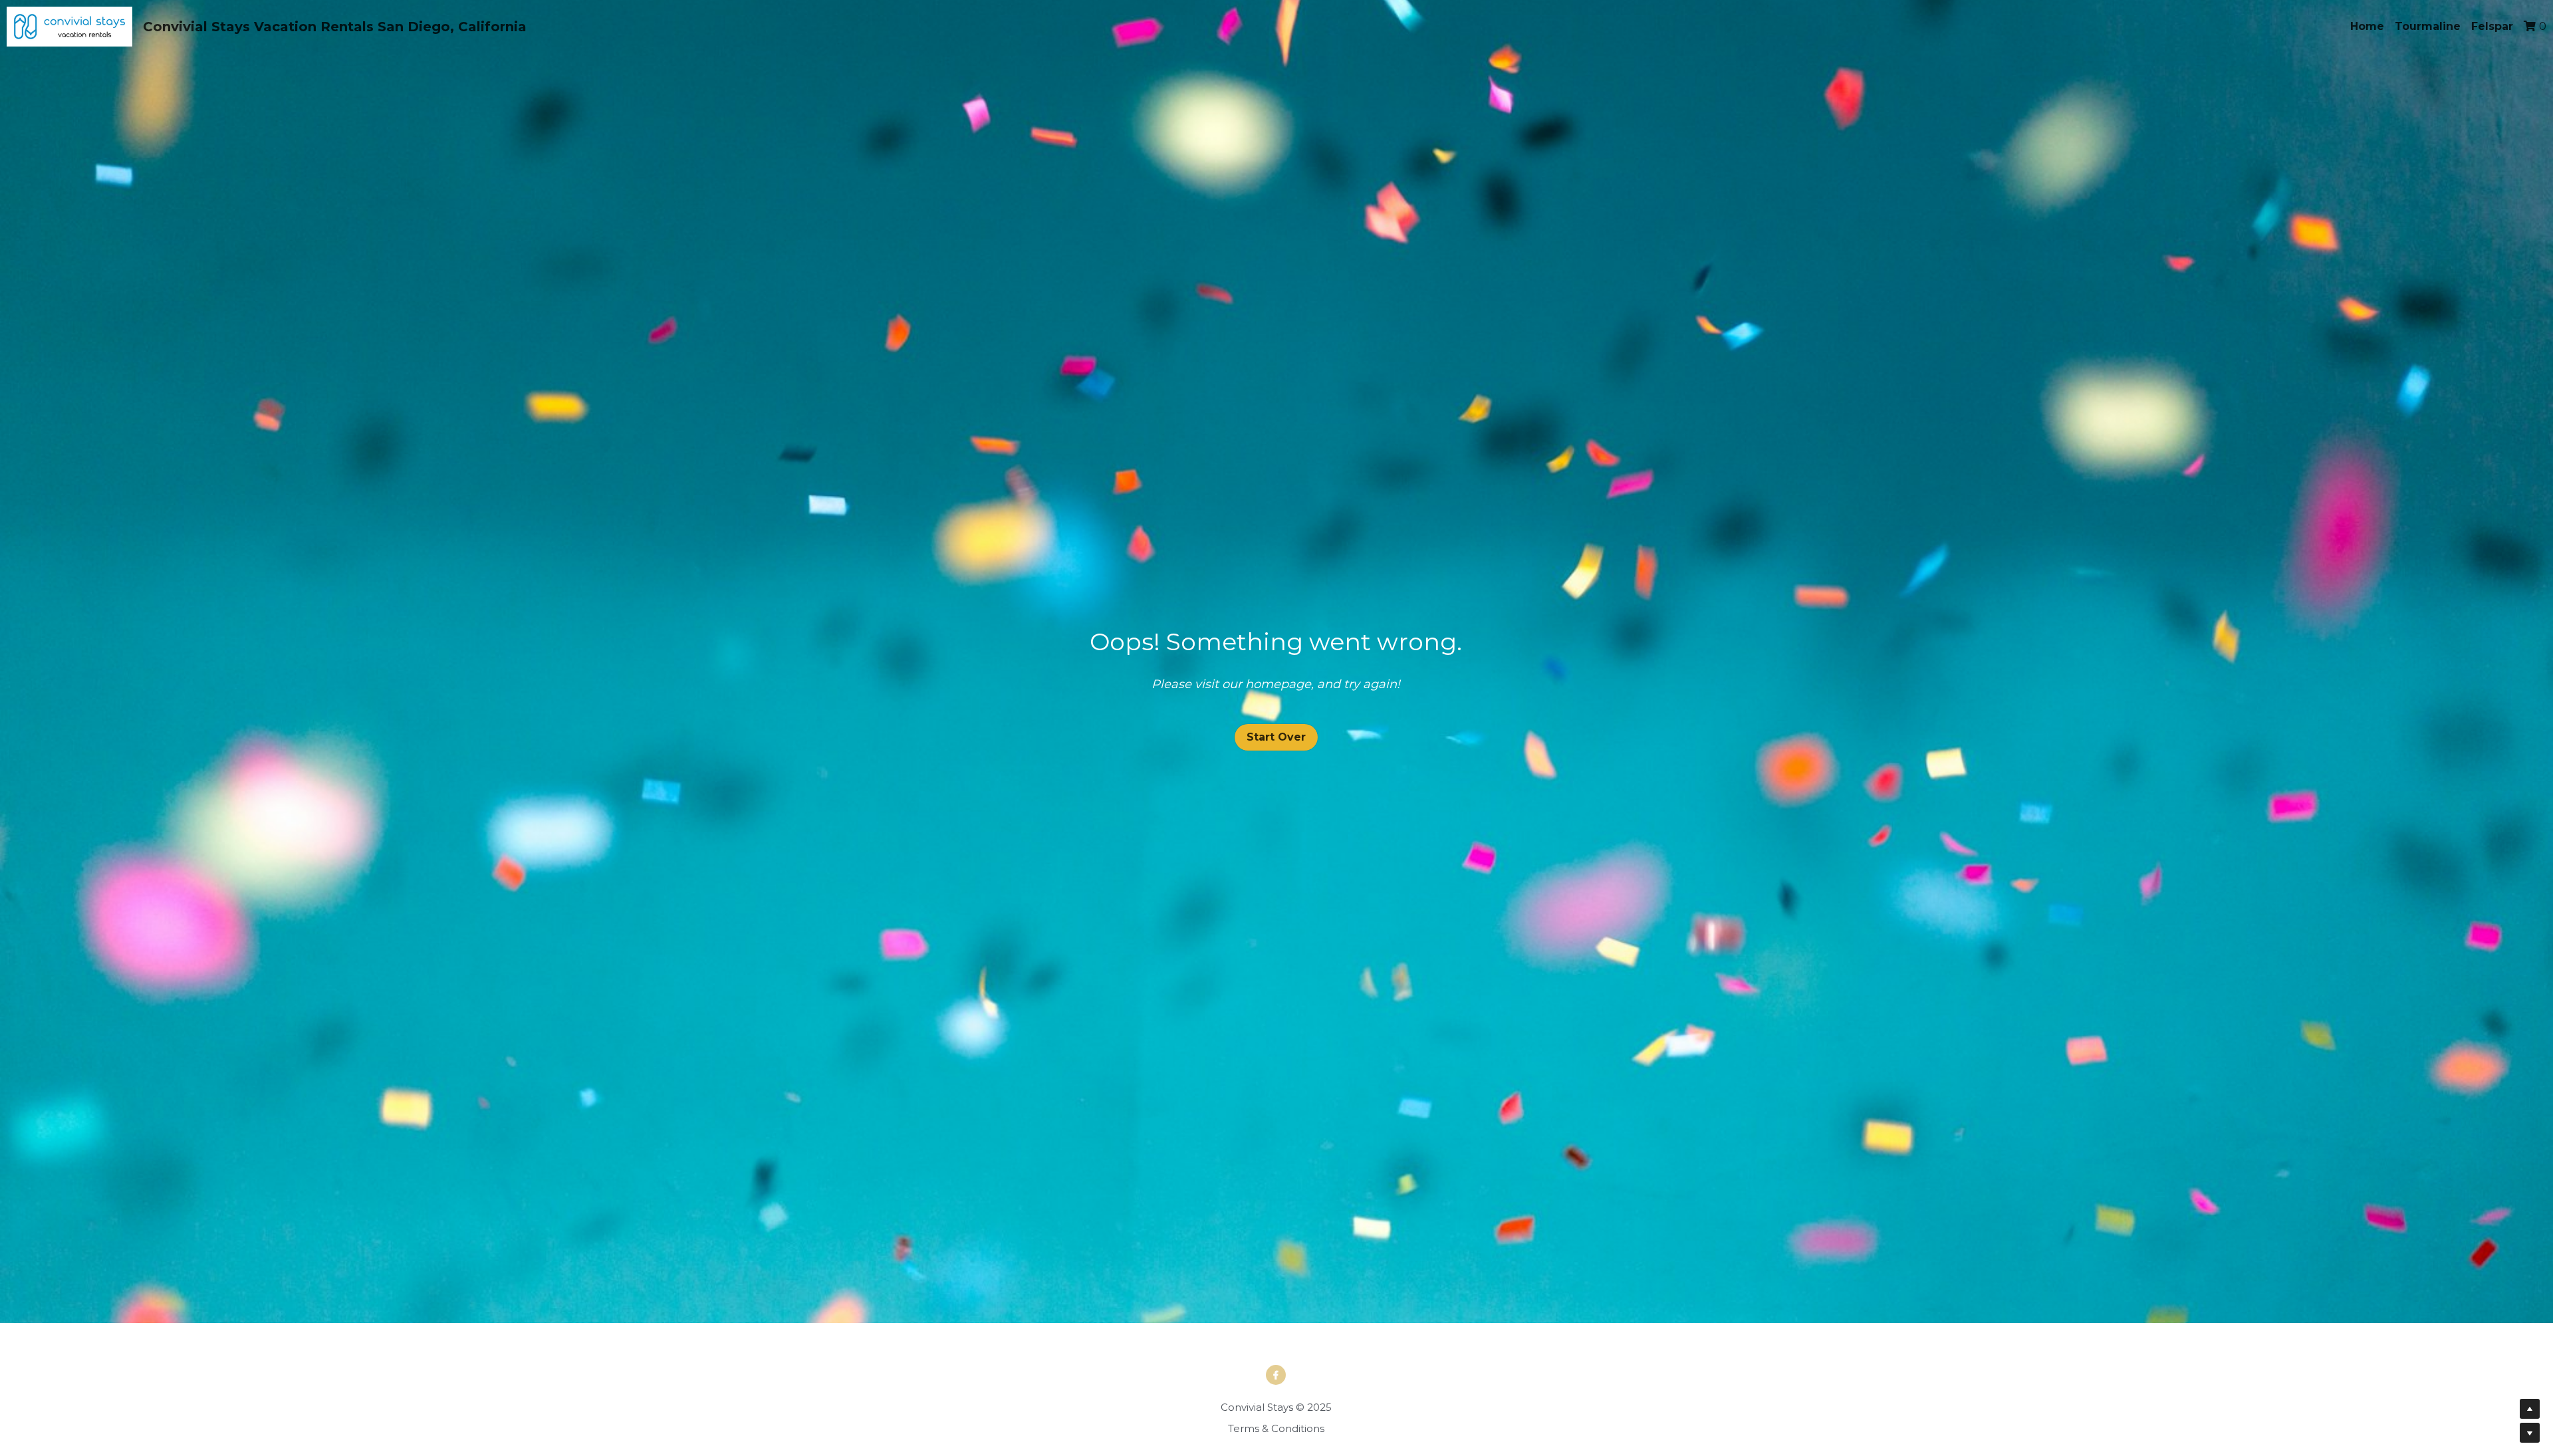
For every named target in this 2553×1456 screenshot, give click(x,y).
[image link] (69, 26)
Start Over (1276, 727)
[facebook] (1276, 1355)
